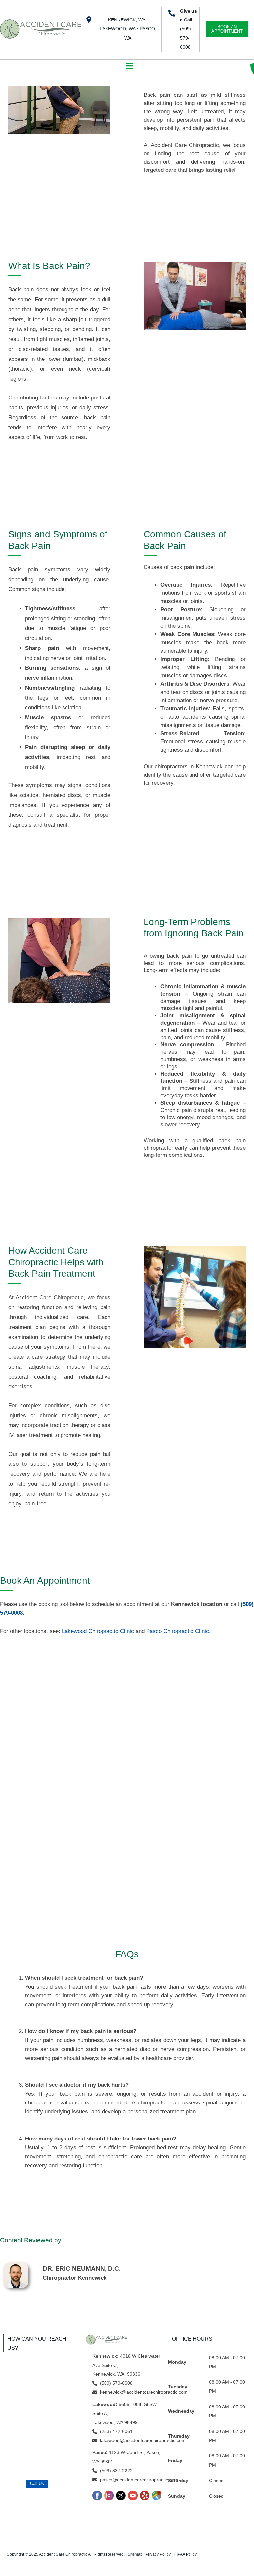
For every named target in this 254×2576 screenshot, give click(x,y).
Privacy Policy (158, 2554)
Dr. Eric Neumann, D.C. (82, 2269)
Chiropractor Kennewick (75, 2278)
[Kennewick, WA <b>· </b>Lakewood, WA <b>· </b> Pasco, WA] (89, 20)
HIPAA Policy (185, 2554)
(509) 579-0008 (186, 38)
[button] (129, 66)
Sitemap (135, 2554)
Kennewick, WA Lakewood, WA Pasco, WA (128, 29)
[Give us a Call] (172, 13)
